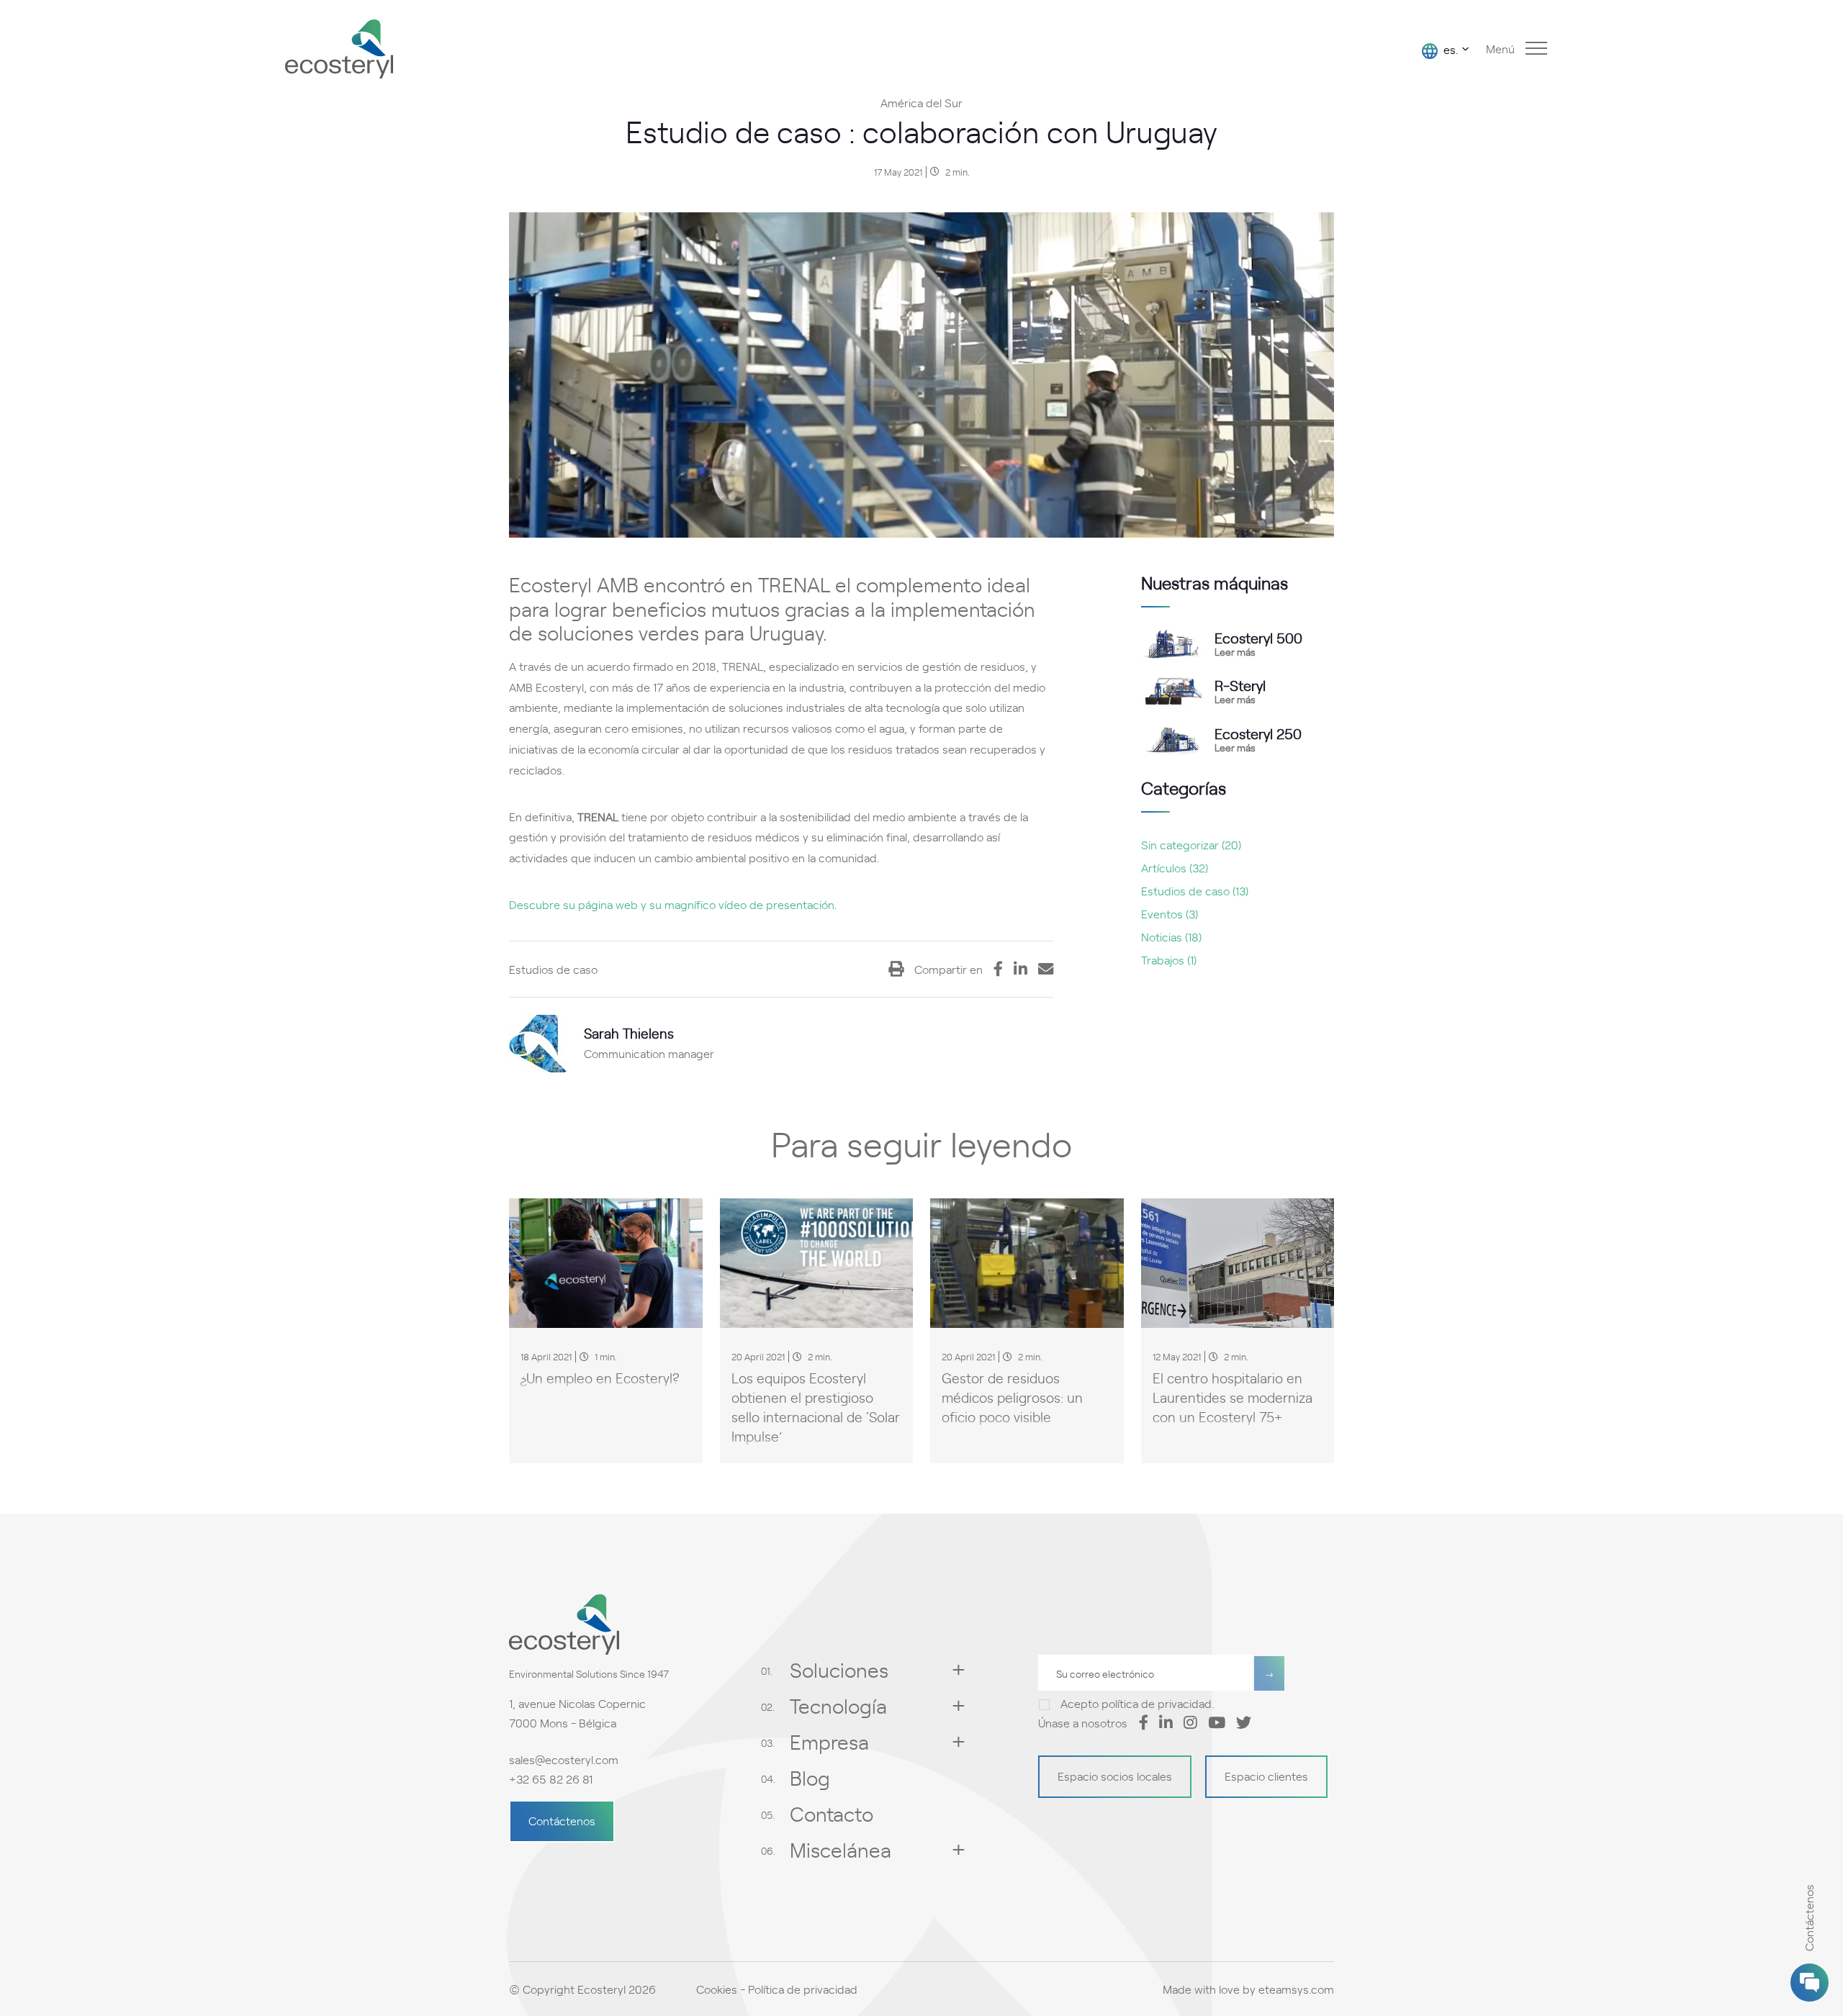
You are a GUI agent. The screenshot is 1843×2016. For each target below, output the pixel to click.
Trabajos (1169, 959)
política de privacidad (1157, 1703)
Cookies (717, 1989)
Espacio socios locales (1115, 1776)
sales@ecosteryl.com (564, 1759)
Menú (1500, 48)
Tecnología (838, 1705)
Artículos (1175, 867)
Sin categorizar (1191, 844)
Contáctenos (562, 1820)
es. (1449, 49)
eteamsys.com (1296, 1989)
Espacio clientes (1266, 1776)
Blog (810, 1777)
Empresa (829, 1741)
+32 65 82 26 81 (551, 1778)
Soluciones (839, 1669)
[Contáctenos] (1810, 1983)
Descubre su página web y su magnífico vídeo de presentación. (673, 904)
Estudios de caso (1195, 890)
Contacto (832, 1813)
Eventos (1170, 913)
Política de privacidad (803, 1989)
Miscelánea (841, 1849)
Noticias (1171, 936)
